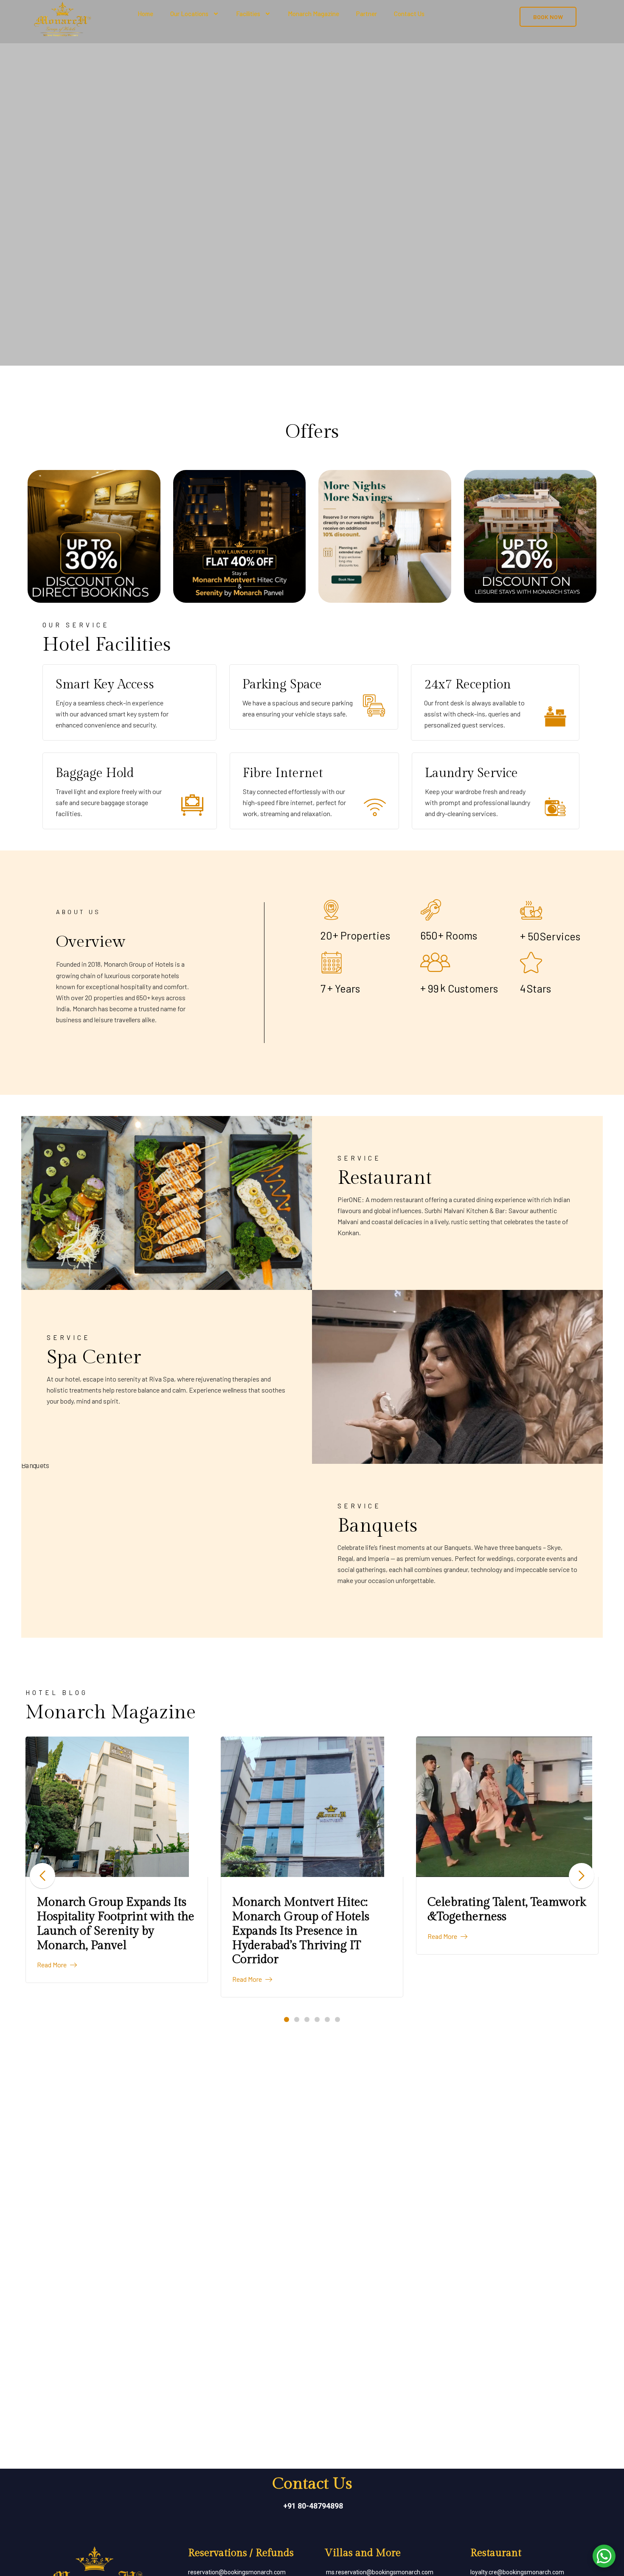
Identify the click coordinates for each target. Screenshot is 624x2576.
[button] (287, 2019)
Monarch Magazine (313, 14)
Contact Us (409, 14)
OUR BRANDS (466, 1902)
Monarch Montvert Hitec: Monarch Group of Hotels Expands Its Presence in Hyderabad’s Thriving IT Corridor (105, 1931)
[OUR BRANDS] (507, 1807)
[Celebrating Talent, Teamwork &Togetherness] (312, 1807)
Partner (367, 14)
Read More (52, 1979)
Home (145, 14)
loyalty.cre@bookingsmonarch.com (517, 2572)
